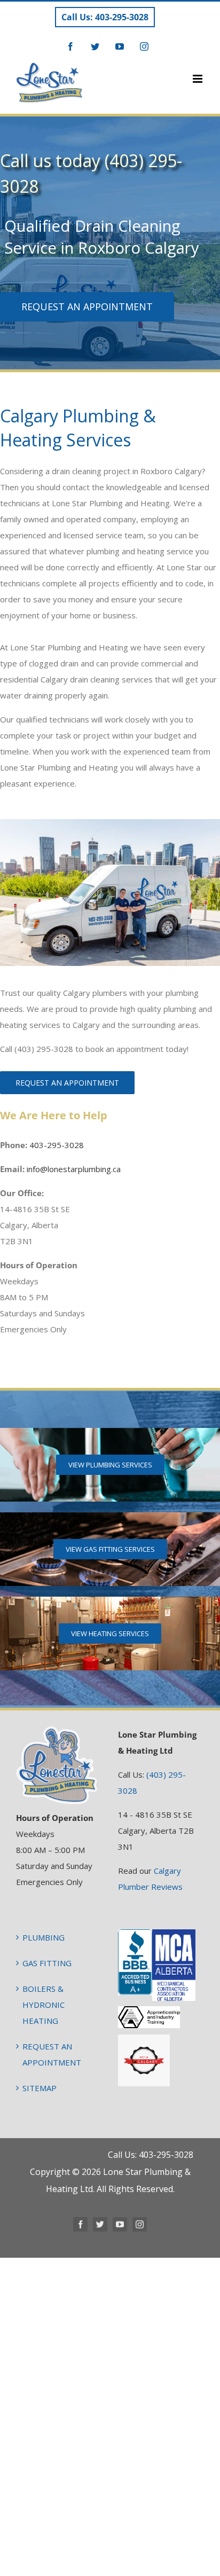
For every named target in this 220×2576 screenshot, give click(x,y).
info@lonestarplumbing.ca (74, 1169)
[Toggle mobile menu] (198, 79)
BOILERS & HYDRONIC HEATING (44, 2005)
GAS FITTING (47, 1963)
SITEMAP (40, 2088)
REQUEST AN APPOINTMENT (52, 2054)
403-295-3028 (57, 1145)
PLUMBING (44, 1937)
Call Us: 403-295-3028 (105, 17)
